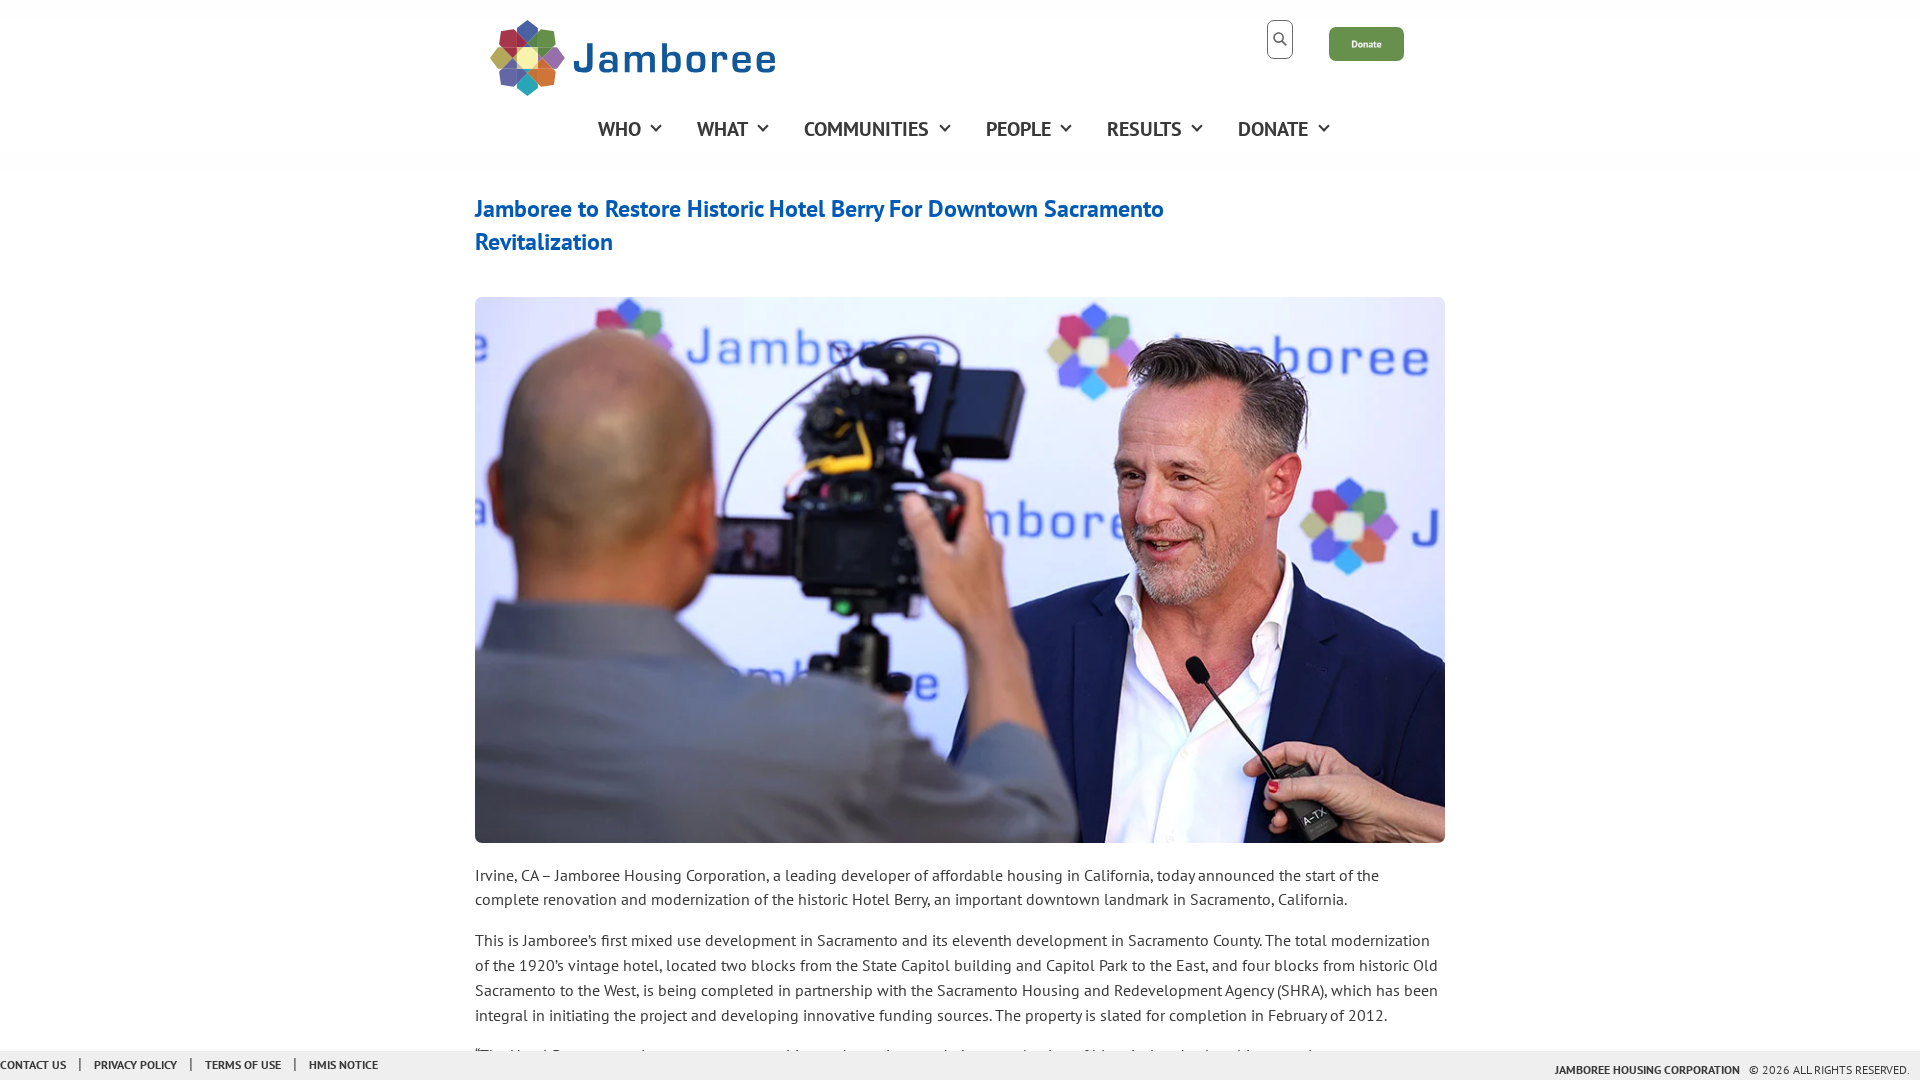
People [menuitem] (1018, 129)
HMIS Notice (343, 1064)
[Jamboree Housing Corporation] (632, 56)
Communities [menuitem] (866, 129)
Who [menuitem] (619, 129)
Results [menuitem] (1144, 129)
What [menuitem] (722, 129)
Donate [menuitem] (1273, 129)
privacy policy (135, 1064)
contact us (33, 1064)
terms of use (243, 1064)
